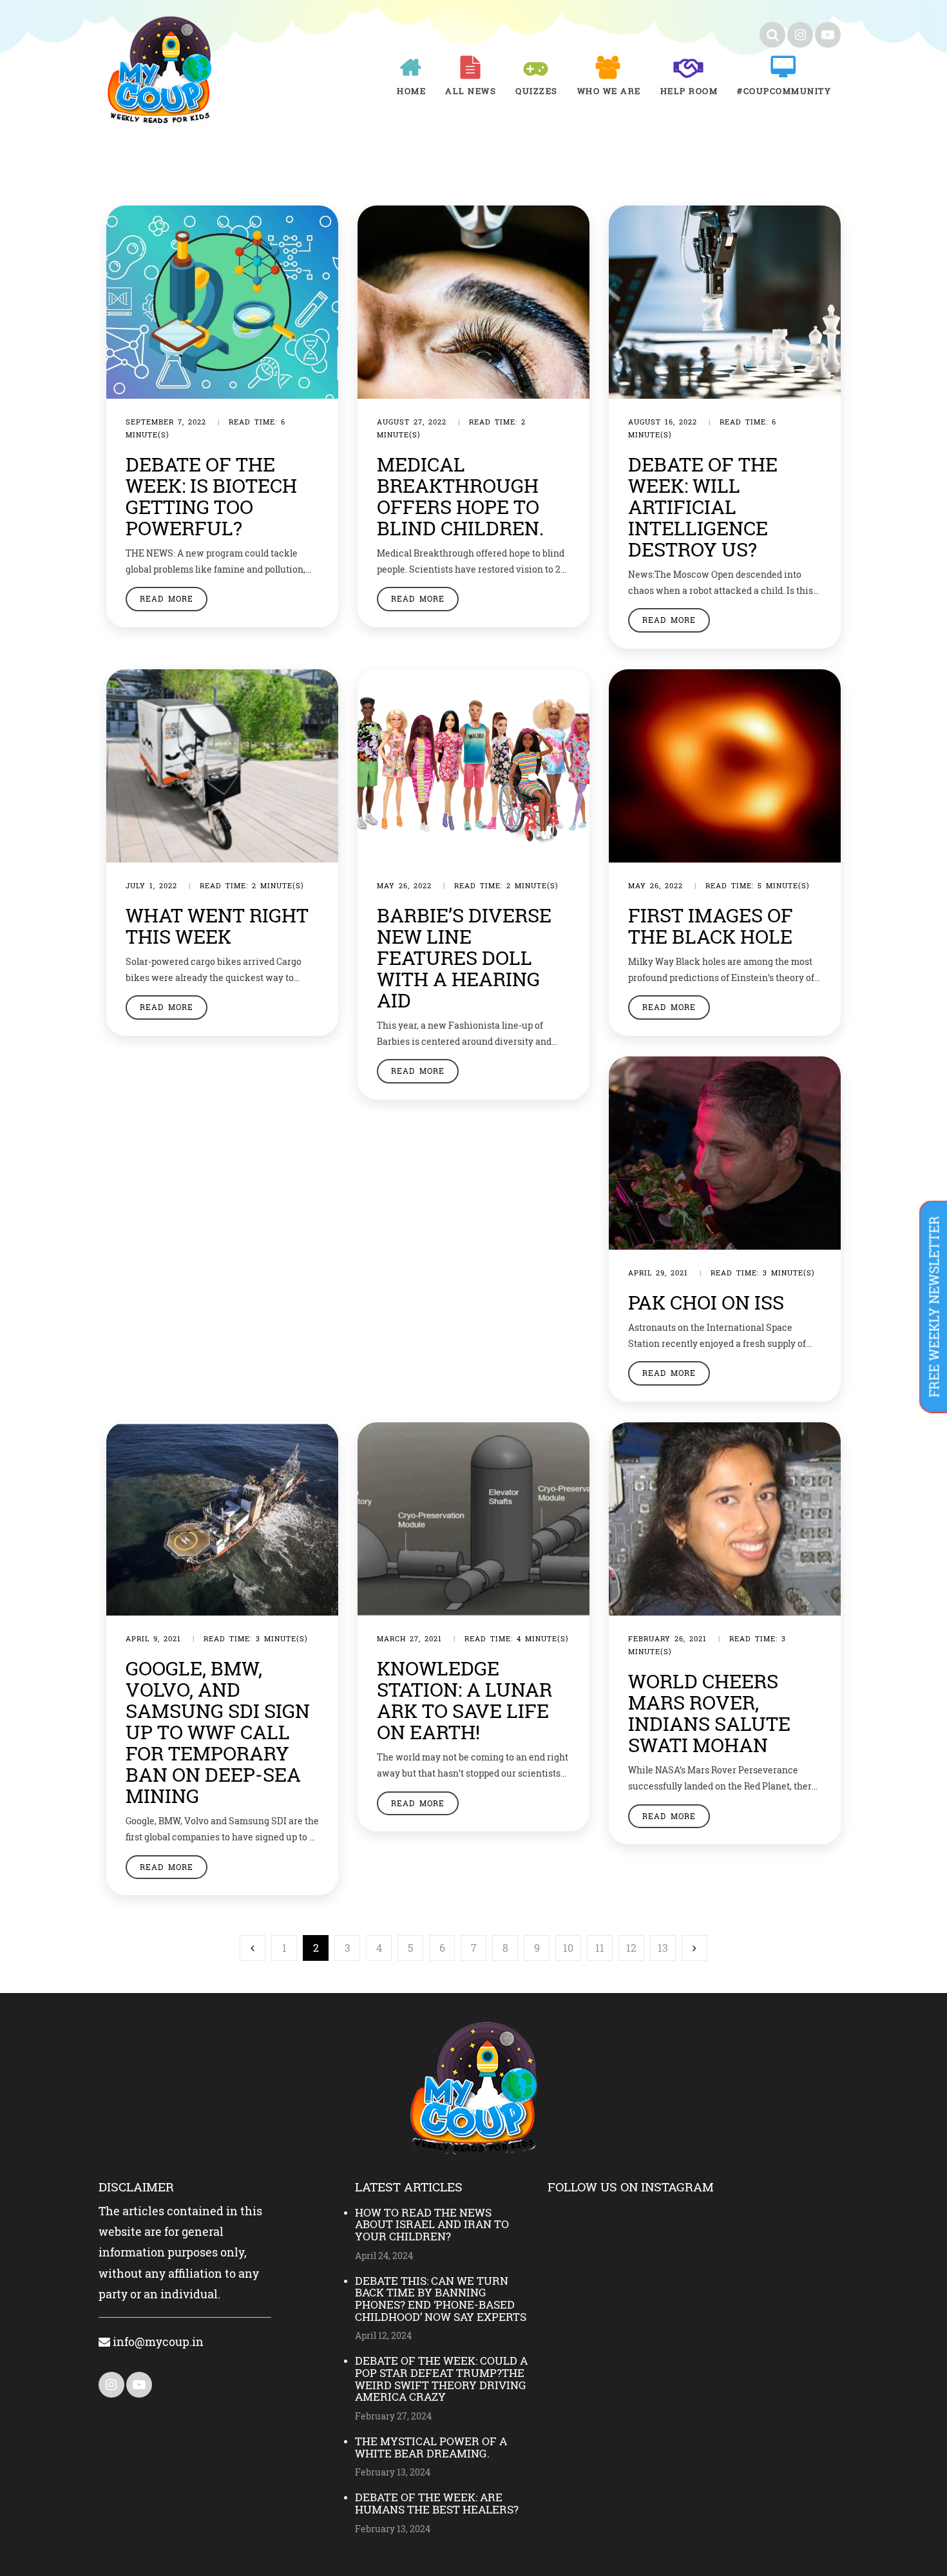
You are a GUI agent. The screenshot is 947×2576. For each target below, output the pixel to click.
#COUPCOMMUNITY (784, 91)
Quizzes (537, 91)
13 (663, 1948)
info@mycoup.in (157, 2342)
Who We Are (609, 91)
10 (568, 1948)
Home (411, 91)
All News (471, 91)
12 (631, 1948)
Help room (689, 91)
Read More (167, 598)
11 (600, 1948)
